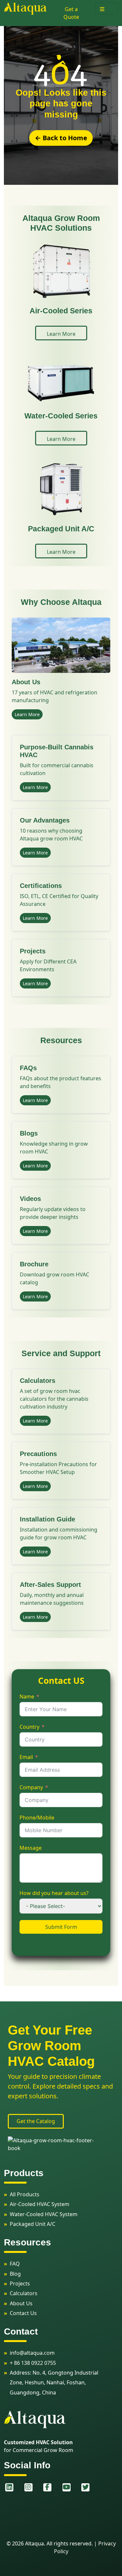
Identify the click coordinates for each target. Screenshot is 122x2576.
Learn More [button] (61, 334)
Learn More (27, 714)
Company (31, 1787)
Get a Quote (71, 13)
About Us (21, 2303)
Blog (15, 2274)
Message (31, 1848)
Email (26, 1757)
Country (29, 1727)
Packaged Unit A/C (33, 2224)
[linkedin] (10, 2487)
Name (27, 1697)
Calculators (24, 2293)
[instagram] (29, 2487)
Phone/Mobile (37, 1818)
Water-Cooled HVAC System (44, 2214)
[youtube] (67, 2487)
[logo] (25, 8)
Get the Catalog (36, 2121)
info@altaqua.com (32, 2353)
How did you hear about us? (54, 1893)
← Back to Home (61, 138)
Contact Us (23, 2313)
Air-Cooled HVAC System (40, 2204)
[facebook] (48, 2487)
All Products (25, 2194)
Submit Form (61, 1927)
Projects (20, 2283)
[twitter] (86, 2487)
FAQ (15, 2264)
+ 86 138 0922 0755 (33, 2363)
